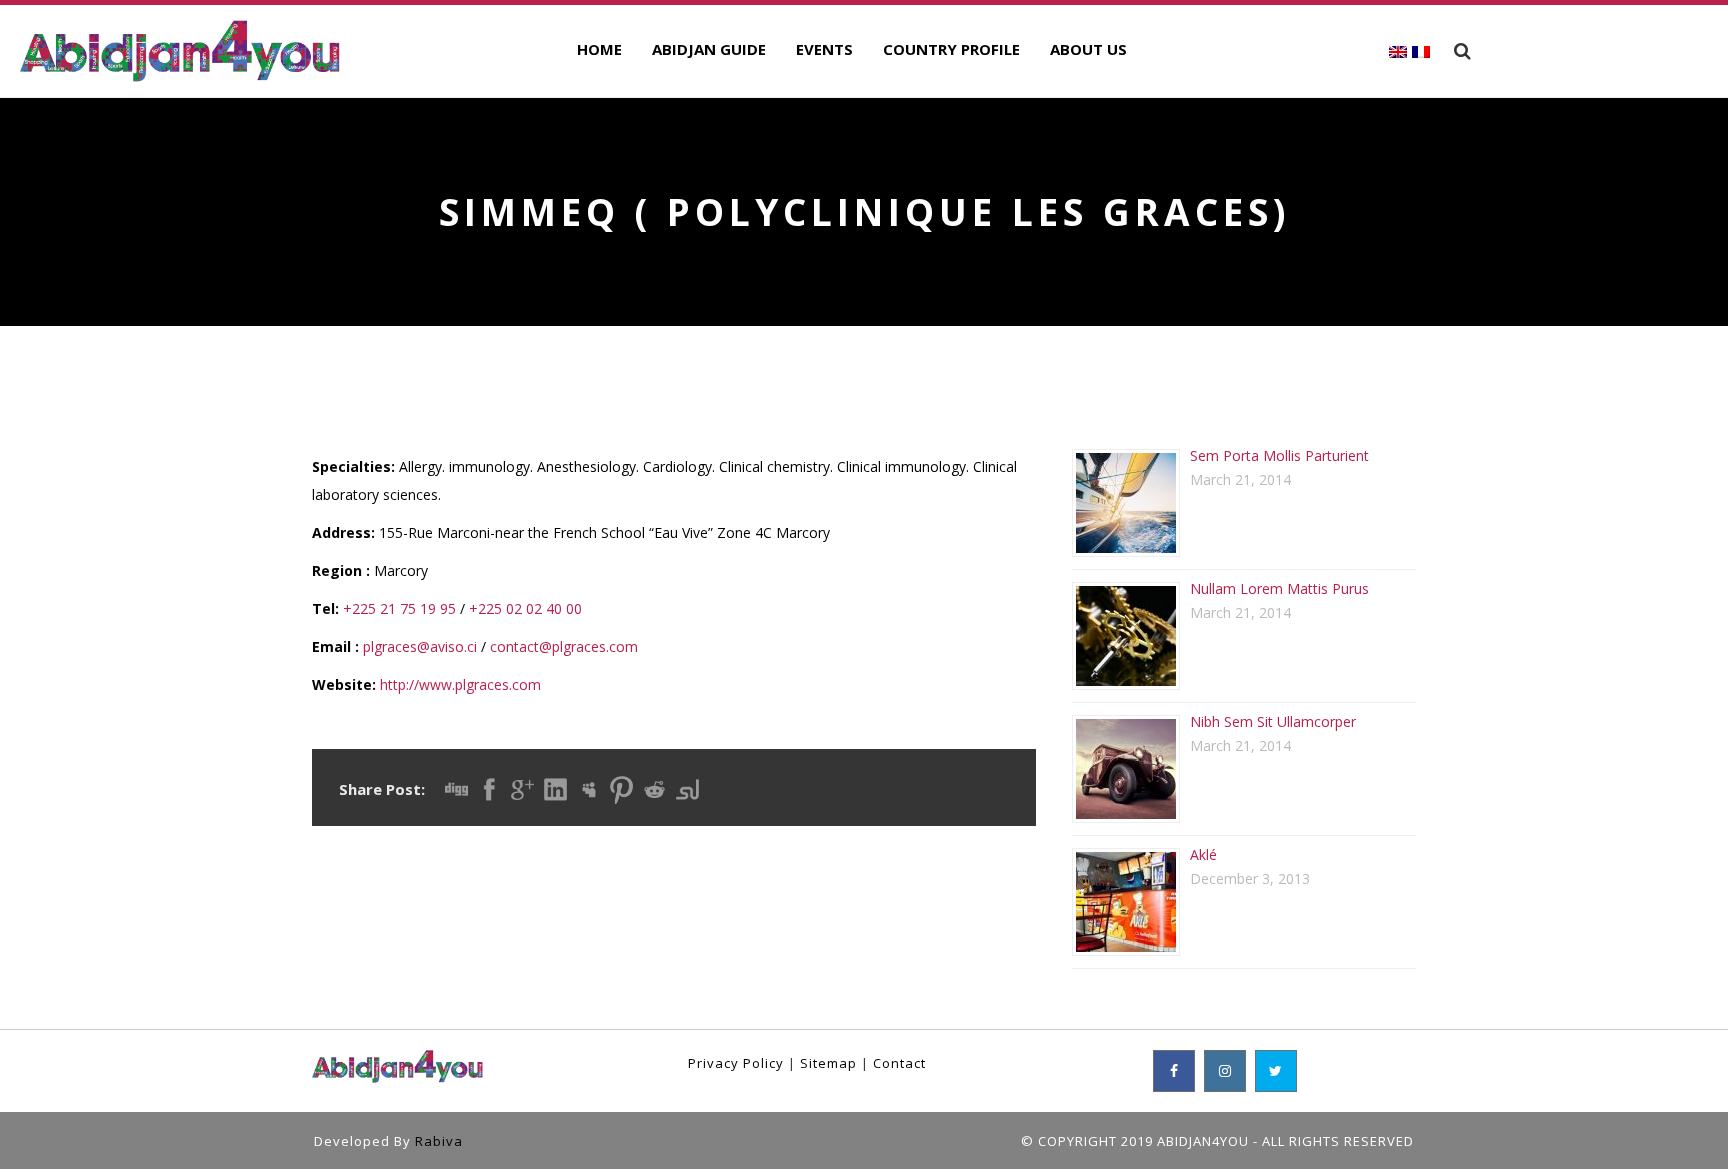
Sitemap (828, 1063)
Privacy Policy (736, 1063)
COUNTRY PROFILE (951, 49)
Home (599, 49)
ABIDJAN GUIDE (709, 49)
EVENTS (824, 49)
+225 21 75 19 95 (399, 608)
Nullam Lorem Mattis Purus (1279, 588)
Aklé (1203, 854)
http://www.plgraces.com (460, 684)
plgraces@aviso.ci (420, 646)
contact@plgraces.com (564, 646)
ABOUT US (1088, 49)
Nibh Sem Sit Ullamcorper (1273, 721)
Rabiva (439, 1141)
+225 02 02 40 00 (525, 608)
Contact (899, 1063)
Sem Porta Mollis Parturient (1279, 455)
